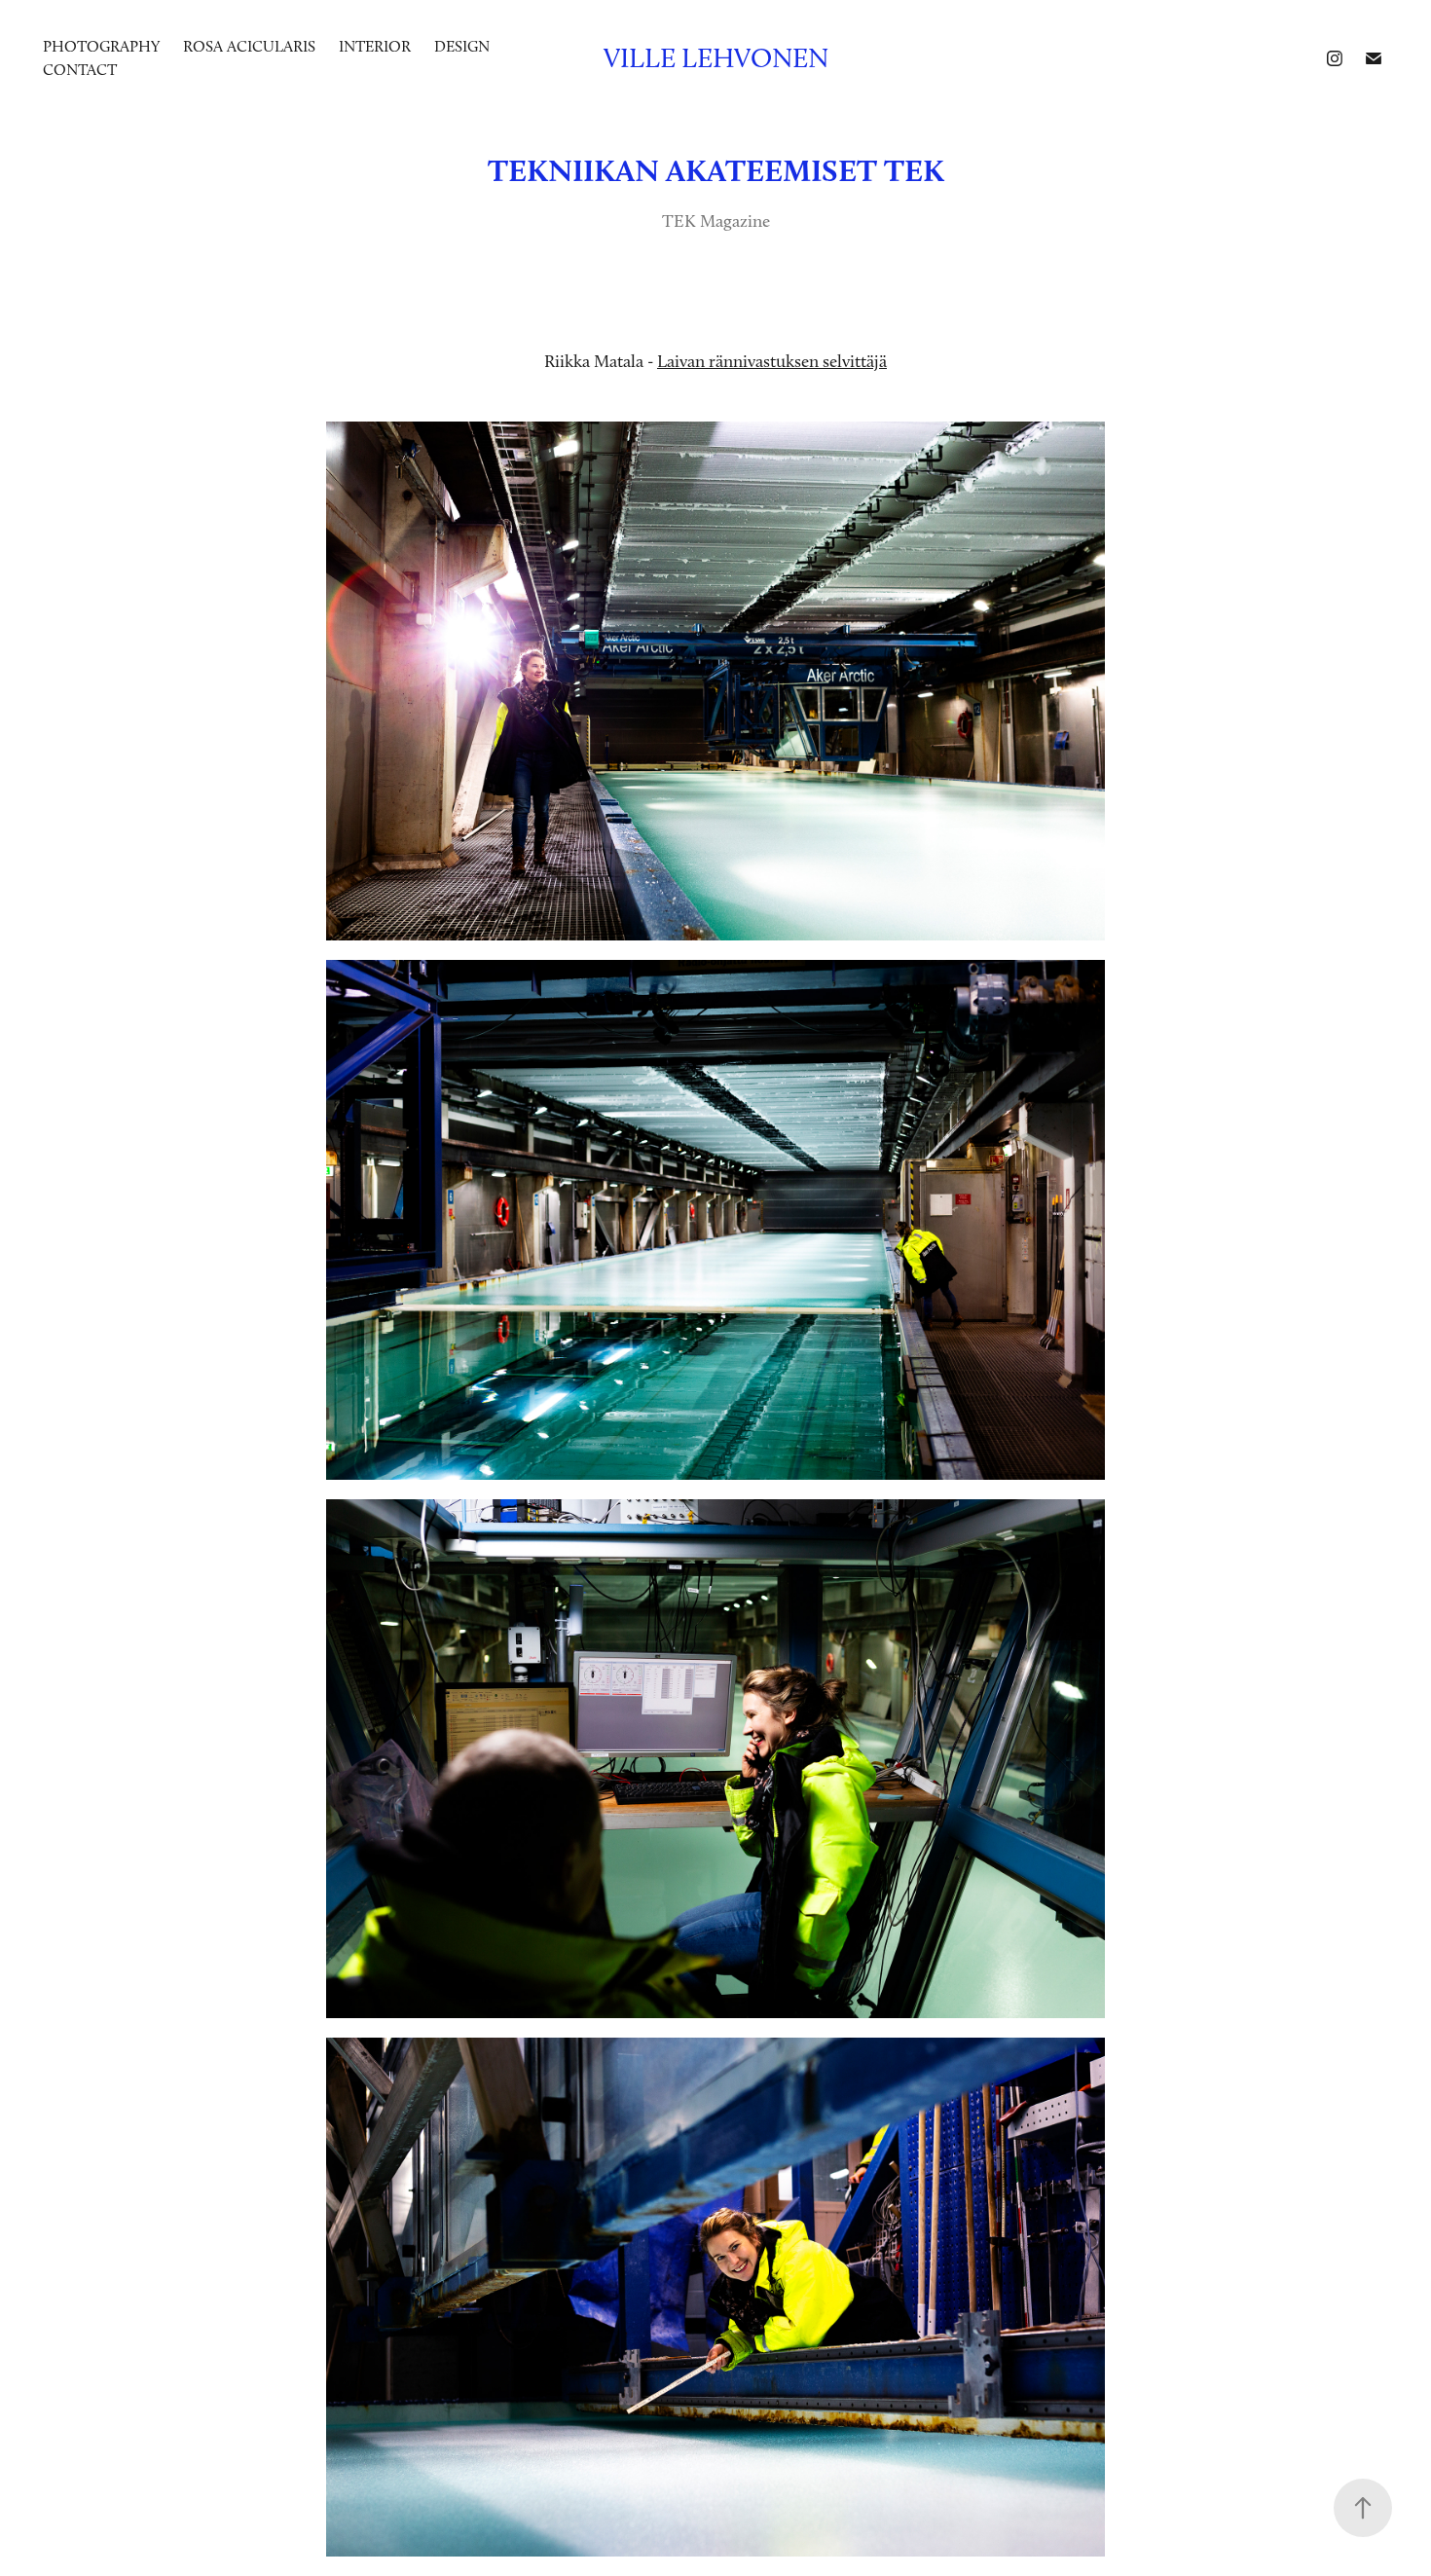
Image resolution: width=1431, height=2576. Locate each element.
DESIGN (462, 46)
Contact (80, 70)
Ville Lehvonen (716, 58)
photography (101, 46)
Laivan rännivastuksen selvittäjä (772, 361)
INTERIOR (375, 46)
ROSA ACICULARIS (249, 46)
